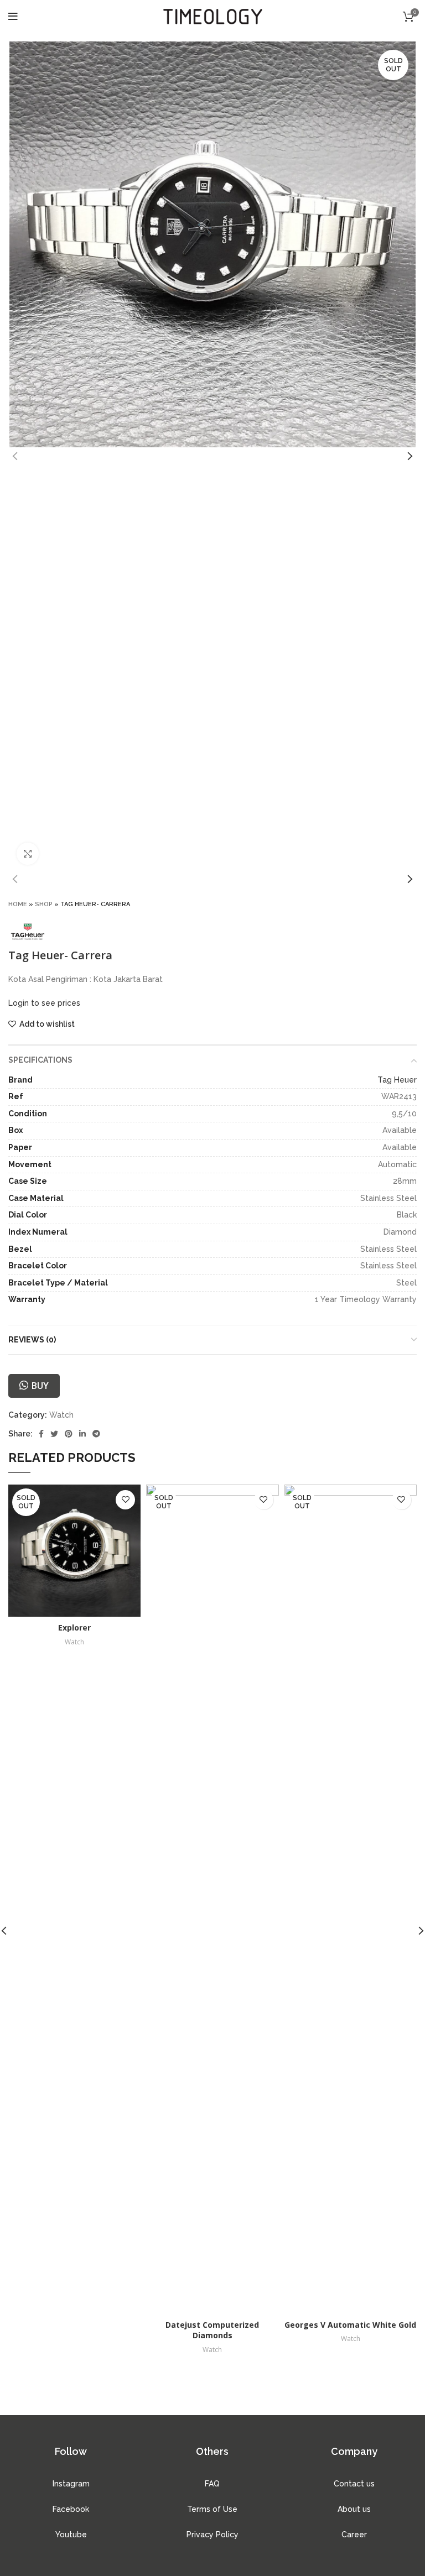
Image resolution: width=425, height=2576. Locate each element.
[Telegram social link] (96, 1434)
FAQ (212, 2484)
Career (354, 2535)
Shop (44, 904)
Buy (40, 1386)
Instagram (71, 2484)
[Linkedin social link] (82, 1434)
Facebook (71, 2509)
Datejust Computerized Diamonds (212, 2330)
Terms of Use (212, 2509)
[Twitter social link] (54, 1434)
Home (18, 904)
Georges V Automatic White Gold (350, 2325)
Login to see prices (44, 1003)
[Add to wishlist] (125, 1500)
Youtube (71, 2535)
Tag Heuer (397, 1080)
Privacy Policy (212, 2535)
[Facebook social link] (41, 1434)
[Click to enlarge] (28, 854)
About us (354, 2509)
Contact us (354, 2484)
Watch (61, 1415)
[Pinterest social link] (69, 1434)
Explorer (74, 1627)
